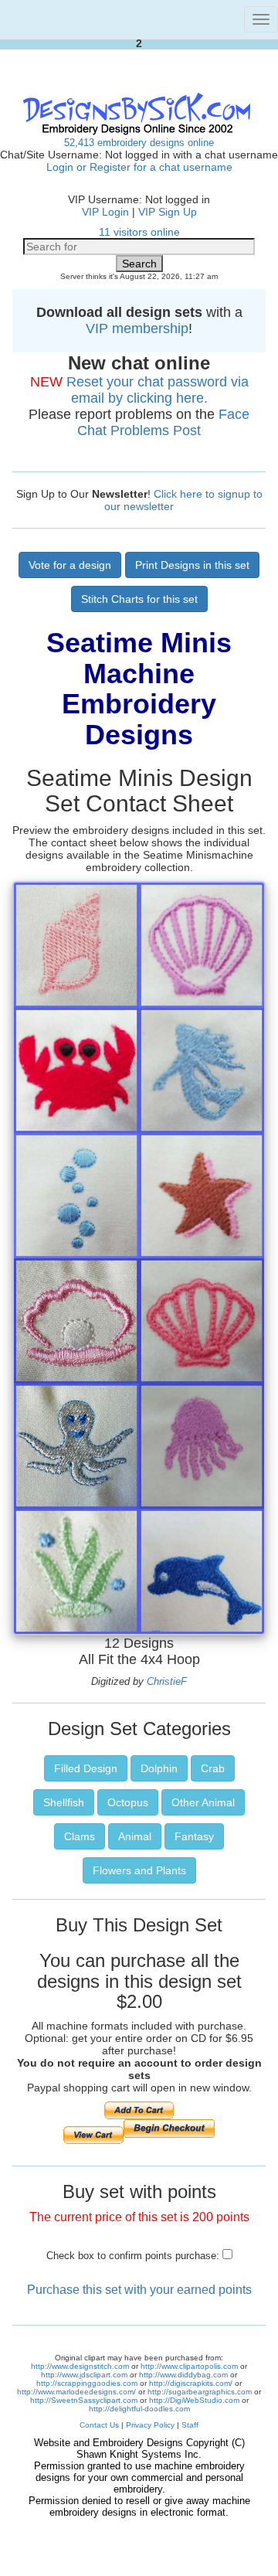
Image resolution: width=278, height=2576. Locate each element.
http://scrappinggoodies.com (87, 2383)
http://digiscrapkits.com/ (191, 2383)
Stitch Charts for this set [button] (139, 599)
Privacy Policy (150, 2425)
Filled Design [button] (86, 1768)
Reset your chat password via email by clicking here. (158, 390)
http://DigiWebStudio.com (194, 2400)
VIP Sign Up (168, 212)
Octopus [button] (128, 1802)
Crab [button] (213, 1768)
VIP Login (105, 212)
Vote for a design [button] (70, 565)
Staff (190, 2425)
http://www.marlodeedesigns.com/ (76, 2392)
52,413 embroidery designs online (139, 143)
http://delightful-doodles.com (139, 2409)
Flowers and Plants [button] (139, 1870)
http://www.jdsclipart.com (84, 2375)
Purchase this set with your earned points (139, 2290)
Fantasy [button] (194, 1836)
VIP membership (137, 328)
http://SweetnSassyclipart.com (84, 2400)
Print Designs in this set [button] (192, 565)
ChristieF (167, 1681)
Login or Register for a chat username (139, 167)
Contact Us (99, 2425)
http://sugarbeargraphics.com (200, 2392)
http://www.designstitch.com (80, 2366)
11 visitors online (139, 232)
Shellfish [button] (64, 1802)
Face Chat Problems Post (163, 422)
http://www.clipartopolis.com (189, 2366)
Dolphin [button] (159, 1768)
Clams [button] (80, 1836)
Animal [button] (135, 1836)
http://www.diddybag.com (183, 2375)
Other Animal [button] (203, 1802)
